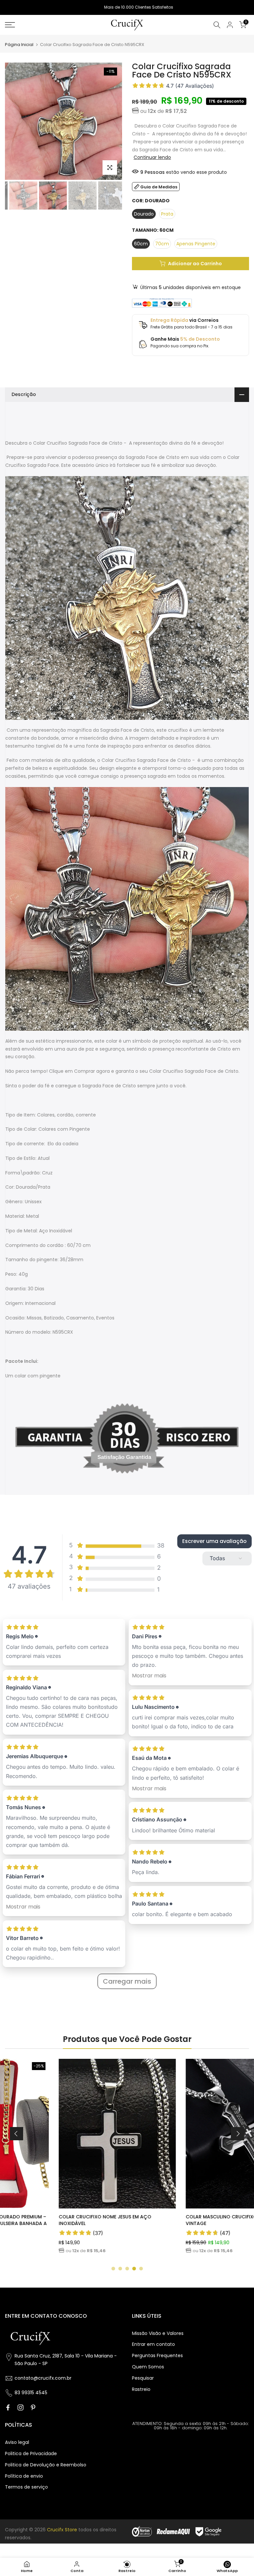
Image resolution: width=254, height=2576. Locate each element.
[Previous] (17, 2134)
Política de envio (24, 2476)
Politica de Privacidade (31, 2453)
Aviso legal (17, 2442)
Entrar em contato (153, 2344)
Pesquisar (143, 2378)
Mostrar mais (23, 1907)
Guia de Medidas (159, 187)
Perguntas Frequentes (157, 2355)
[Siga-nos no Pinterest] (33, 2407)
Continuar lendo (152, 157)
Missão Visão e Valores (158, 2333)
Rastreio (141, 2389)
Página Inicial (19, 45)
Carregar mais (127, 1981)
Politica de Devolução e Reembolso (46, 2465)
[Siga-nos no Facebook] (8, 2407)
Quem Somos (148, 2367)
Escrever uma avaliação (214, 1541)
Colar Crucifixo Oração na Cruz (176, 2217)
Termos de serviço (26, 2487)
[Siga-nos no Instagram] (21, 2407)
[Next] (237, 2134)
